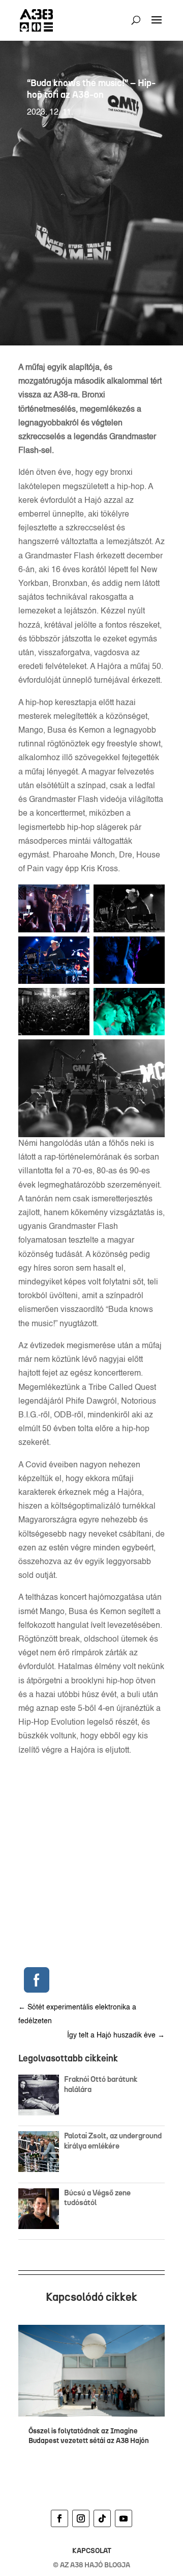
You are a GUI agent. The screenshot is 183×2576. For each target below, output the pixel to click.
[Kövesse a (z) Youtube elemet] (124, 2518)
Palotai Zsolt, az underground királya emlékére (113, 2141)
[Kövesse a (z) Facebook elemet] (59, 2518)
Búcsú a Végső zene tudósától (97, 2198)
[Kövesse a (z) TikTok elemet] (102, 2518)
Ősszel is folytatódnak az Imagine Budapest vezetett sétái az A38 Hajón (89, 2436)
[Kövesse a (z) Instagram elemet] (81, 2518)
